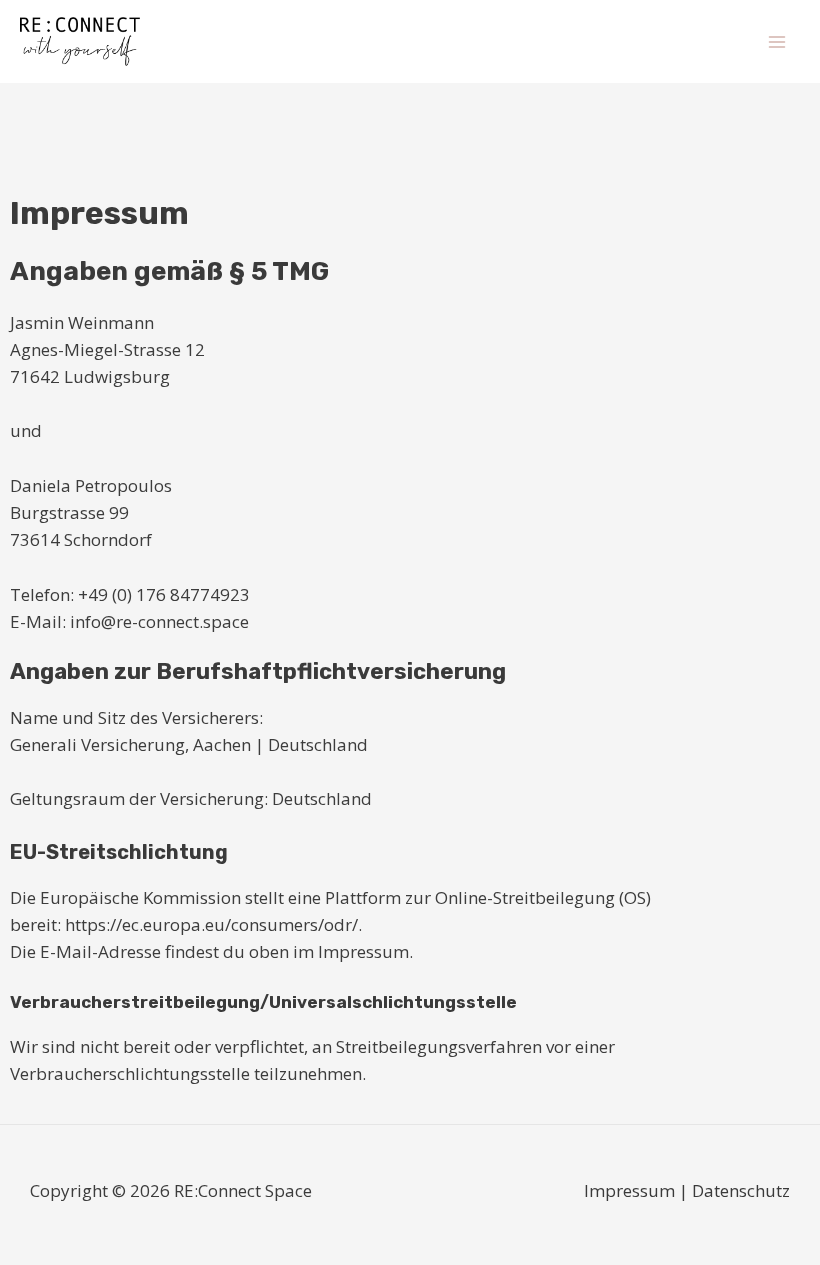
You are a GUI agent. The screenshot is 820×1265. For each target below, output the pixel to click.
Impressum (629, 1190)
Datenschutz (741, 1190)
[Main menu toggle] (778, 42)
